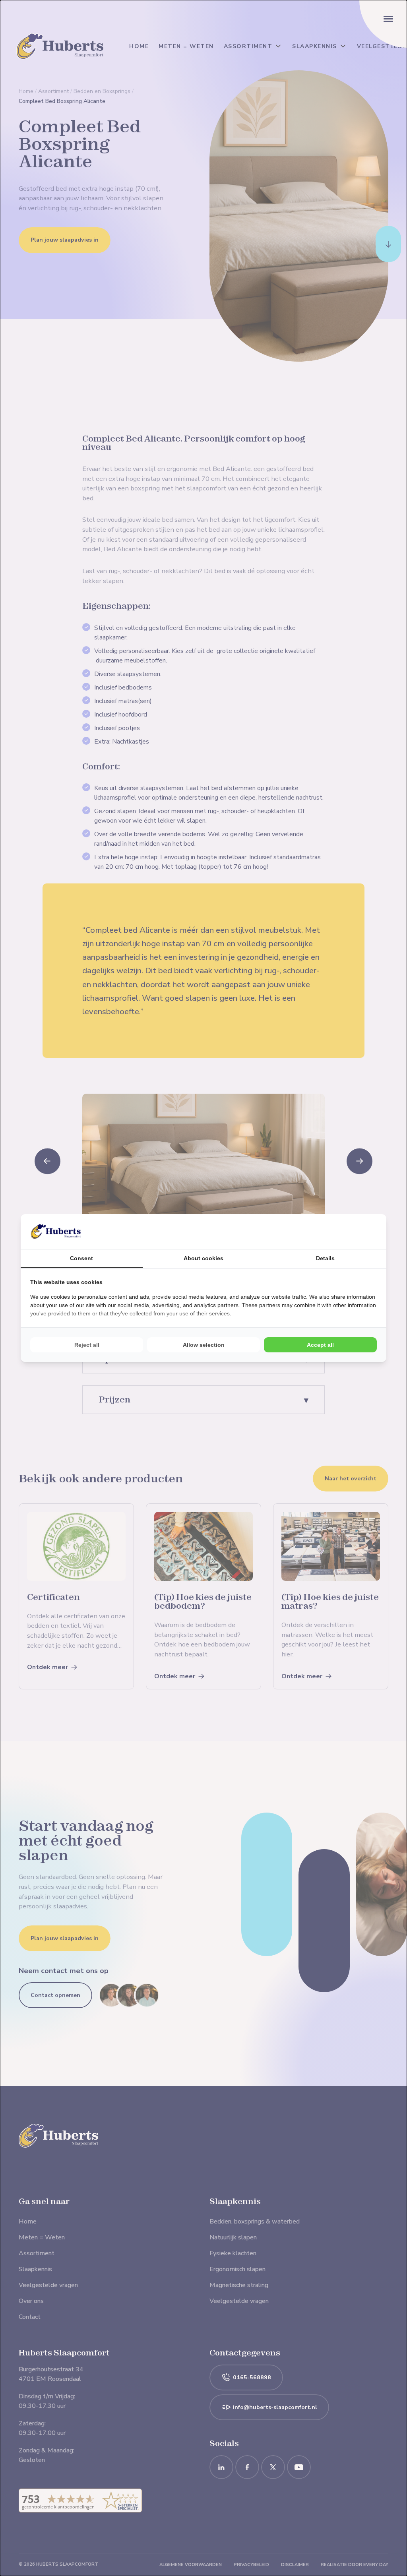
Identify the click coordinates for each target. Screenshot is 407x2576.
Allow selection (204, 1345)
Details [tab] (325, 1258)
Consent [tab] (81, 1258)
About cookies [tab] (203, 1258)
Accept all (320, 1345)
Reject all (87, 1345)
